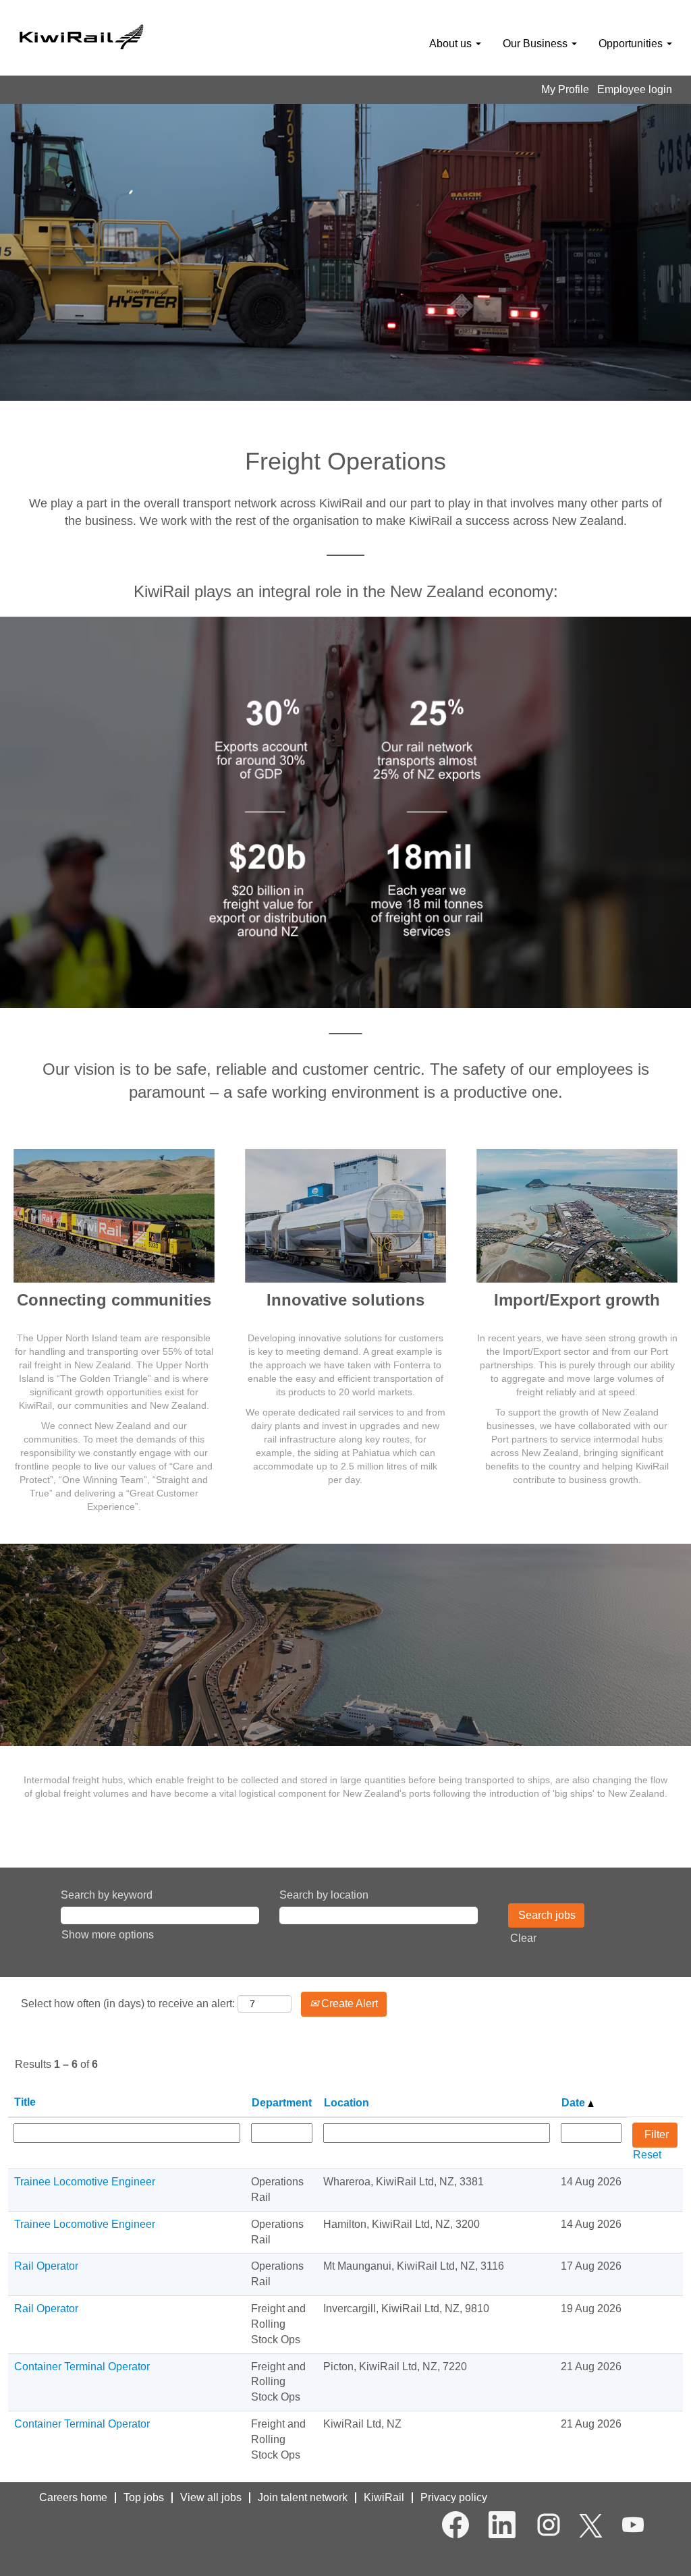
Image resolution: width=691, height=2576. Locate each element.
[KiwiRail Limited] (81, 35)
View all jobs (211, 2497)
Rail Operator (46, 2266)
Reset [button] (647, 2155)
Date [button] (575, 2103)
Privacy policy (454, 2497)
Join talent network (303, 2497)
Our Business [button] (536, 44)
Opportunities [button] (632, 44)
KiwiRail (384, 2497)
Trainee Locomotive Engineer (85, 2182)
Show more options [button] (108, 1935)
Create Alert (348, 2004)
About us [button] (452, 44)
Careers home (73, 2497)
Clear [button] (523, 1938)
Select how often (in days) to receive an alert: (128, 2004)
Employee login (635, 89)
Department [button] (282, 2103)
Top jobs (144, 2497)
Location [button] (347, 2103)
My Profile (565, 89)
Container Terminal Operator (82, 2367)
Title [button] (25, 2102)
